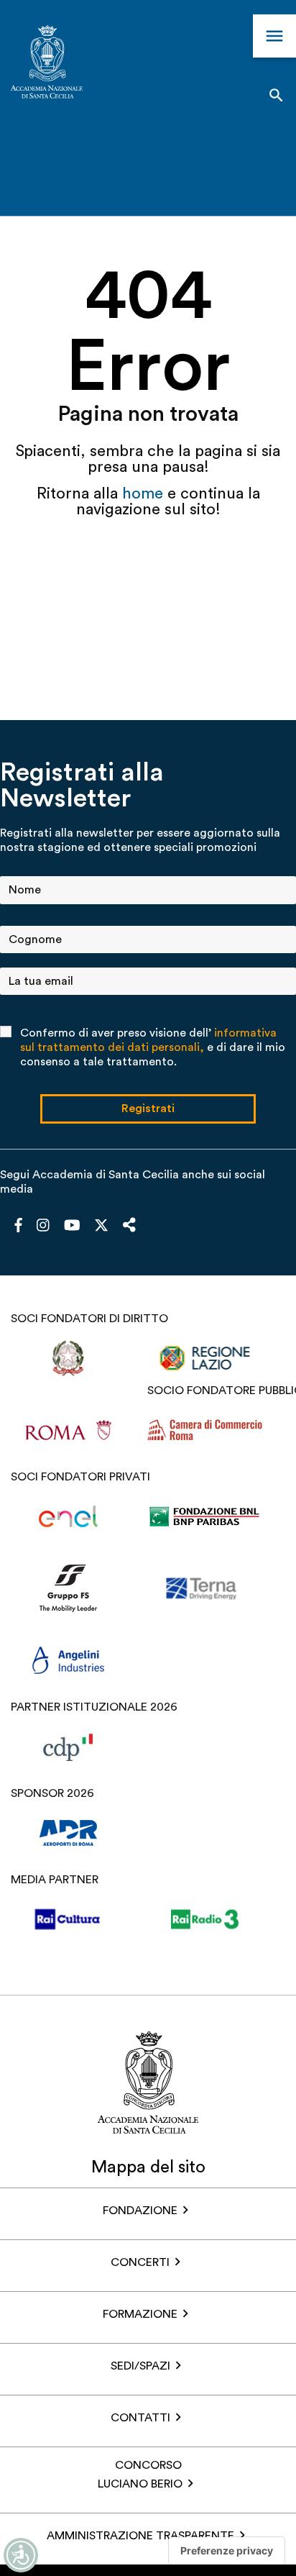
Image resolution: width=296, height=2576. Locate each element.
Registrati (148, 1109)
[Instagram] (43, 1226)
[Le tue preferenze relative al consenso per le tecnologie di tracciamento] (227, 2551)
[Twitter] (101, 1229)
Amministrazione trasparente (140, 2536)
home (145, 493)
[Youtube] (72, 1226)
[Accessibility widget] (21, 2555)
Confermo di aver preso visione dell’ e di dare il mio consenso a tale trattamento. (153, 1047)
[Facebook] (18, 1226)
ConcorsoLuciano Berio (140, 2475)
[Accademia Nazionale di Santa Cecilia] (47, 64)
